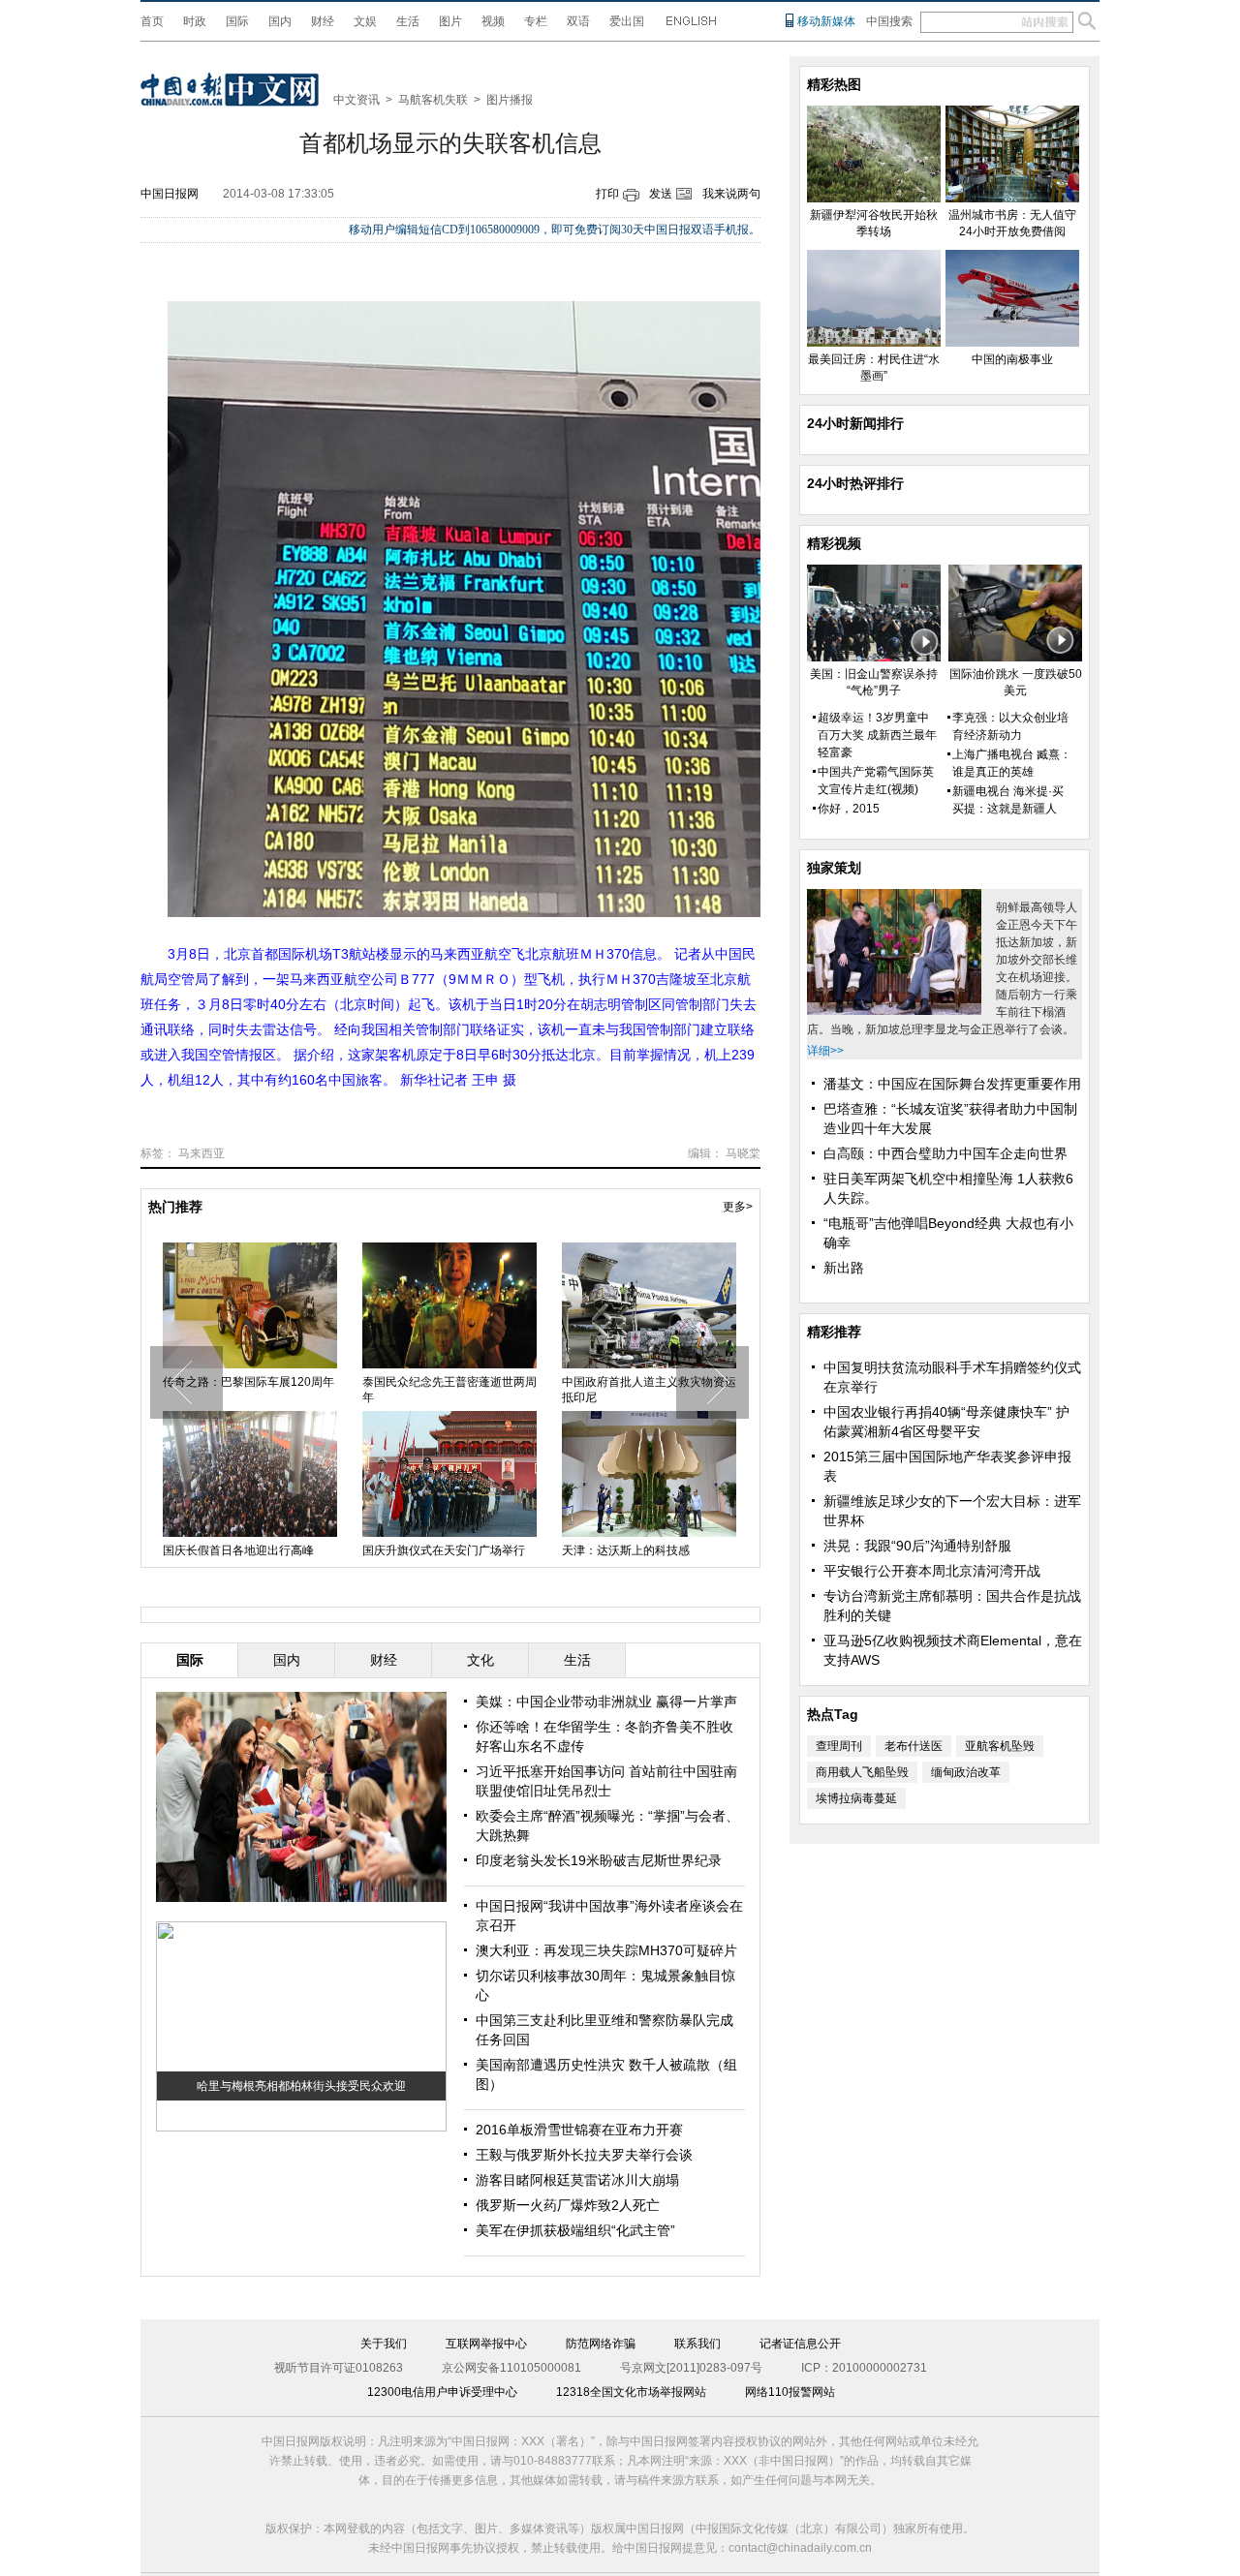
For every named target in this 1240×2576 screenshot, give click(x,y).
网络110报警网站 (790, 2392)
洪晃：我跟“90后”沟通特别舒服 (917, 1546)
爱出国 (627, 21)
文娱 (365, 21)
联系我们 (697, 2344)
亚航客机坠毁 (1000, 1746)
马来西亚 (201, 1153)
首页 (152, 21)
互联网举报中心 (486, 2344)
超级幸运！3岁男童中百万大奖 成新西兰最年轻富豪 (877, 735)
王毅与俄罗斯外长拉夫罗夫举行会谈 (584, 2155)
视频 (493, 21)
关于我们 (384, 2344)
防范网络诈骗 (601, 2344)
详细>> (825, 1051)
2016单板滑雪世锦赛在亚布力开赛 (579, 2130)
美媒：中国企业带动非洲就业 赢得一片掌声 (606, 1702)
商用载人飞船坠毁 (862, 1772)
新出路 (844, 1268)
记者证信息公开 (800, 2344)
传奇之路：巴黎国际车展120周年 (248, 1382)
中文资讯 (356, 100)
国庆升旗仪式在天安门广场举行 (444, 1550)
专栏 (536, 21)
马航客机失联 (433, 100)
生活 (408, 21)
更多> (738, 1207)
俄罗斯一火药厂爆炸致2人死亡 (568, 2205)
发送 (661, 194)
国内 (280, 21)
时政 (195, 21)
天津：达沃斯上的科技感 (626, 1550)
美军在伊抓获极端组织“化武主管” (575, 2230)
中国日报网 (170, 194)
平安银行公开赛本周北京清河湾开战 (932, 1571)
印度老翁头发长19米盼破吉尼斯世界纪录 (599, 1860)
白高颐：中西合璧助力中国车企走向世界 (945, 1153)
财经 (323, 21)
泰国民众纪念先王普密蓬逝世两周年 (449, 1390)
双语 (578, 21)
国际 (237, 21)
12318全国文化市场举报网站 (631, 2392)
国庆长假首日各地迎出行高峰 (238, 1550)
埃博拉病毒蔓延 (856, 1798)
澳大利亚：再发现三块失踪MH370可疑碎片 (606, 1950)
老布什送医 (914, 1746)
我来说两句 (731, 194)
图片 (450, 21)
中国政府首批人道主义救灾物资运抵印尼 (649, 1390)
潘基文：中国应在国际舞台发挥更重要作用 (952, 1084)
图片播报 (510, 100)
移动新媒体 (826, 21)
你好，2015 (849, 809)
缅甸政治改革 (966, 1772)
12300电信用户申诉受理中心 (442, 2392)
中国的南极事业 (1012, 359)
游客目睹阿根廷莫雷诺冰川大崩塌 (577, 2180)
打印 (607, 194)
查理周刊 (839, 1746)
